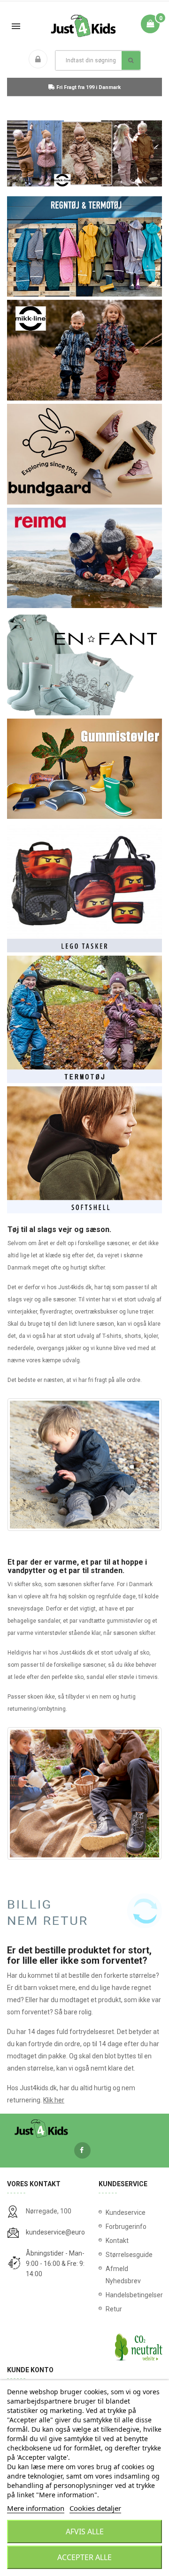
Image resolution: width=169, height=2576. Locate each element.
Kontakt (117, 2241)
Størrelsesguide (129, 2255)
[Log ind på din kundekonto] (40, 60)
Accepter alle (84, 2557)
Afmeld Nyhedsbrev (123, 2275)
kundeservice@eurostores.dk (69, 2232)
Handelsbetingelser (130, 2295)
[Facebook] (82, 2150)
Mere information (36, 2508)
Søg (131, 60)
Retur (114, 2309)
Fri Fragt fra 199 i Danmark (88, 87)
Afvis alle (85, 2531)
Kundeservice (126, 2212)
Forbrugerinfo (126, 2227)
